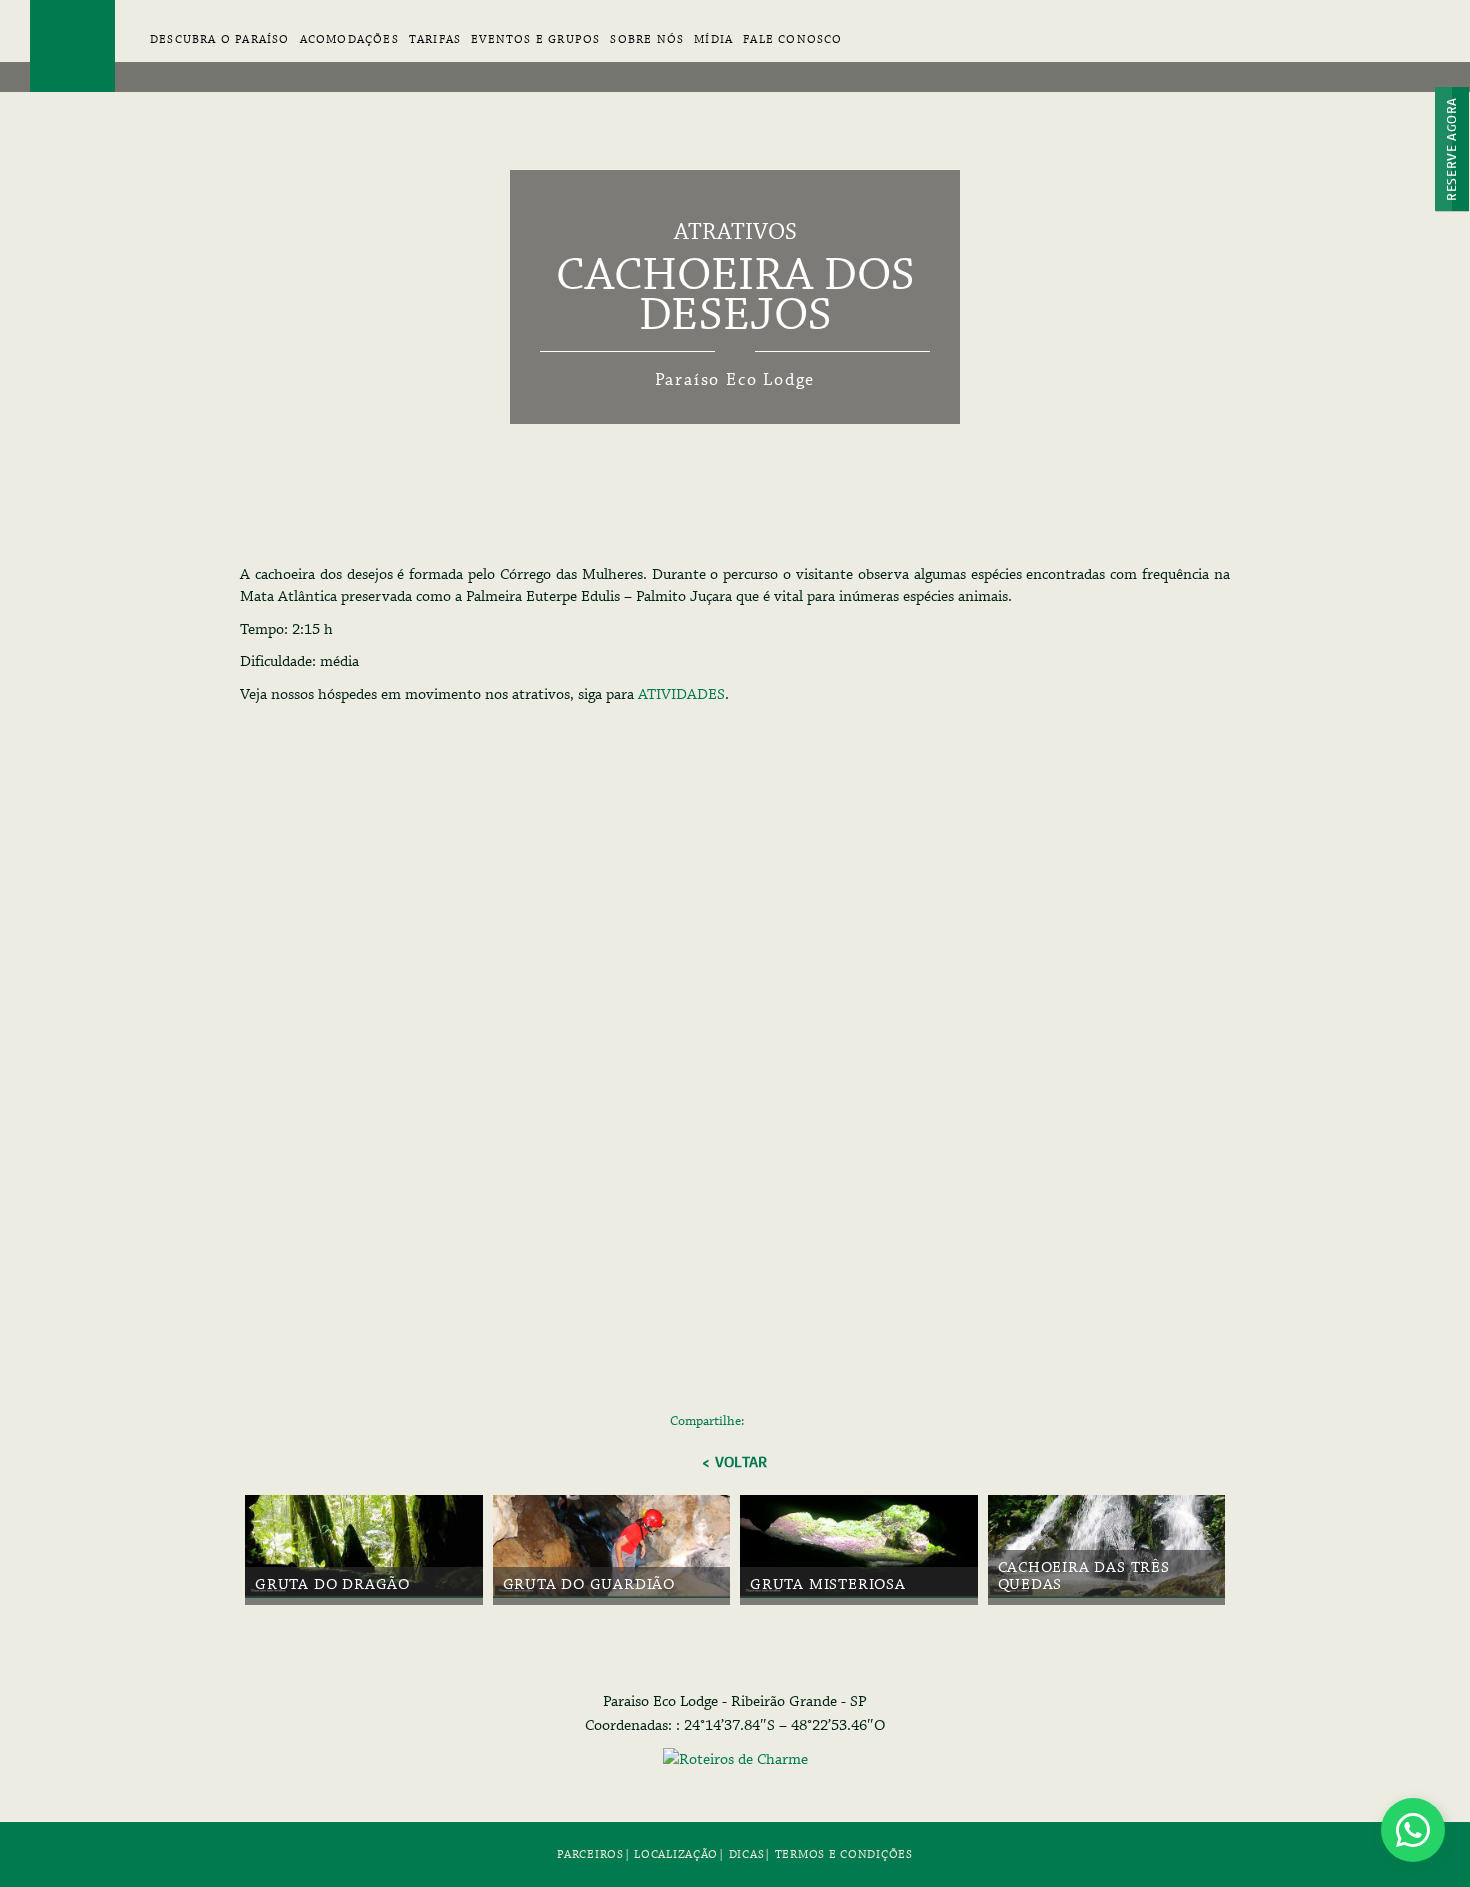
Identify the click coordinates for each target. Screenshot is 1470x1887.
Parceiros (590, 1854)
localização (676, 1854)
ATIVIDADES (681, 695)
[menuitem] (349, 49)
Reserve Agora (1451, 149)
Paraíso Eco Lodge (72, 46)
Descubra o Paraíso (220, 39)
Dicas (747, 1854)
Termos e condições (844, 1854)
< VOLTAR (734, 1462)
